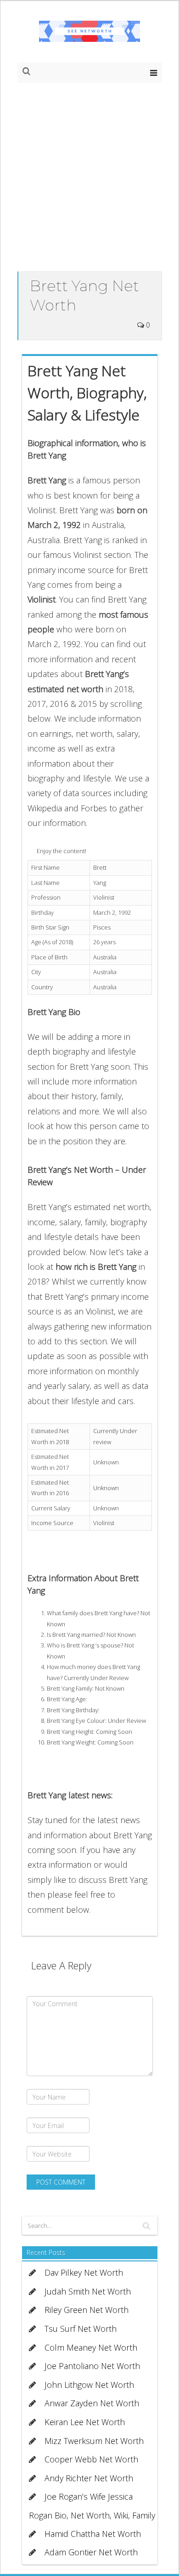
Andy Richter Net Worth (89, 2478)
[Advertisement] (89, 177)
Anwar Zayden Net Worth (92, 2403)
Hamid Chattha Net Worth (93, 2534)
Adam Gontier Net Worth (91, 2552)
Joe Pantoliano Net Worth (92, 2366)
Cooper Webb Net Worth (91, 2459)
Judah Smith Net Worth (88, 2291)
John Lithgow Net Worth (89, 2385)
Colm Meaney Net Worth (91, 2347)
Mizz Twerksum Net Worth (94, 2441)
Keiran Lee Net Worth (85, 2422)
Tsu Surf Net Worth (81, 2329)
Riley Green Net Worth (87, 2310)
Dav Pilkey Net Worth (84, 2272)
